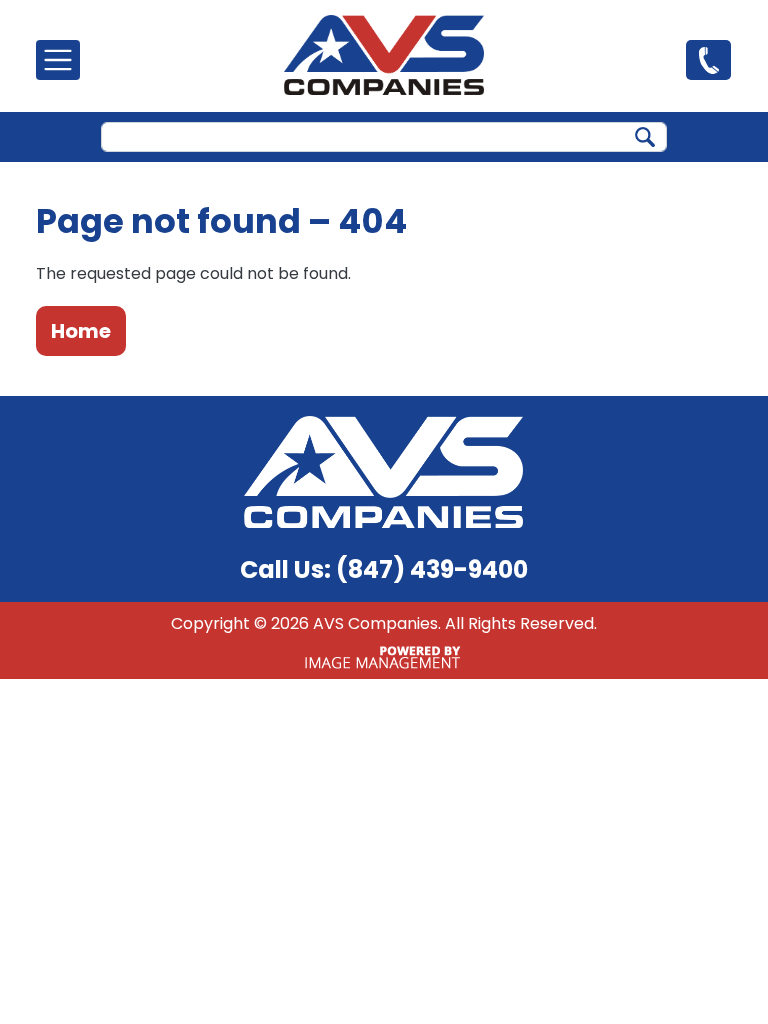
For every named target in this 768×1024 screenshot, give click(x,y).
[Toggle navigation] (58, 60)
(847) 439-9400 (708, 59)
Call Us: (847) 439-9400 (384, 569)
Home (81, 331)
